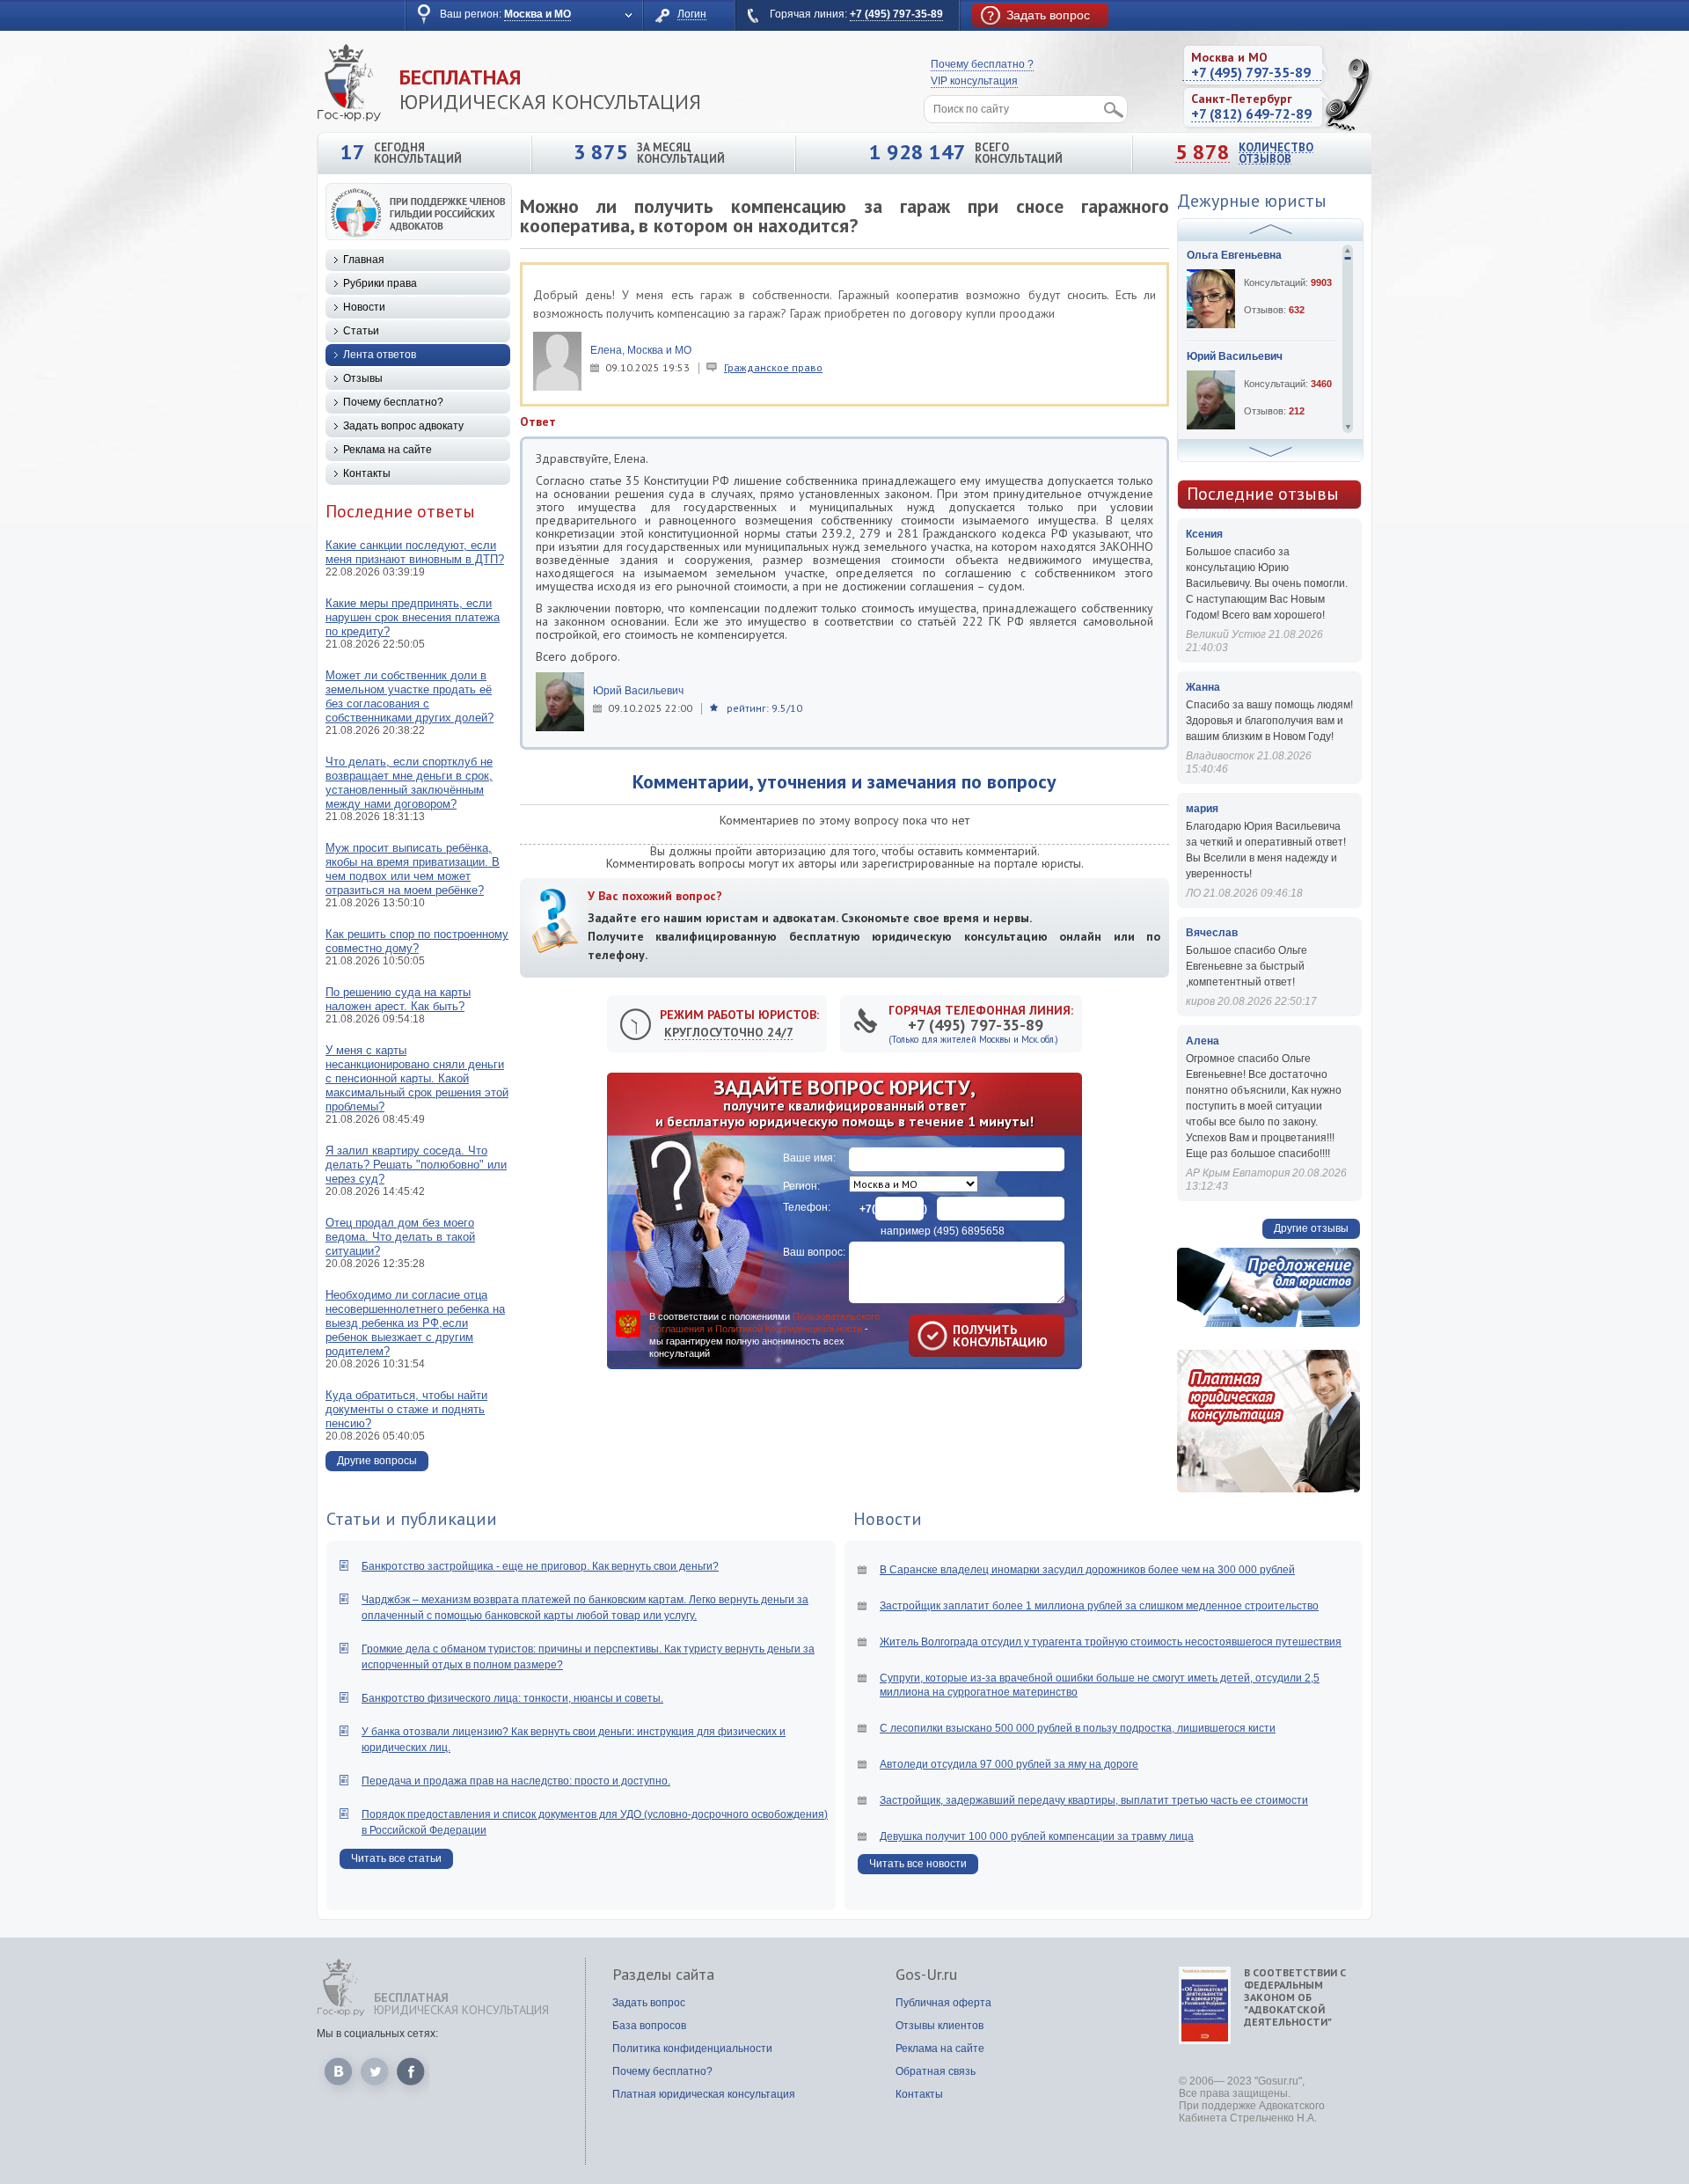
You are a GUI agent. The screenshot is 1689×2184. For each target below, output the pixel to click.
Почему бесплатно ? (982, 64)
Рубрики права (380, 283)
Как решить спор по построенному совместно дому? (417, 941)
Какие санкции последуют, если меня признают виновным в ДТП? (415, 552)
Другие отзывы (1311, 1228)
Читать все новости (918, 1864)
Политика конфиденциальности (692, 2048)
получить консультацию (975, 1336)
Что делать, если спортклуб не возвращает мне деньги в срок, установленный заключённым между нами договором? (409, 783)
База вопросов (649, 2026)
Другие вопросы (377, 1461)
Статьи (361, 331)
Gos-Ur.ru (926, 1975)
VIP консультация (974, 81)
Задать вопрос (649, 2003)
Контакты (367, 473)
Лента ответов (380, 355)
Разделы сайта (663, 1975)
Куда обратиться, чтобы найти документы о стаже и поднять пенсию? (406, 1409)
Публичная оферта (943, 2003)
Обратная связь (936, 2071)
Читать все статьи (396, 1858)
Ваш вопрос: (814, 1252)
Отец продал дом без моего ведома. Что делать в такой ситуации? (400, 1237)
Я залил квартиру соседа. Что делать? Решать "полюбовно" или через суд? (416, 1165)
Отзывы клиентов (940, 2026)
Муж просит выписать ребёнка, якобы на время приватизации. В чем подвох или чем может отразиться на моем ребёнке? (413, 869)
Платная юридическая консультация (704, 2094)
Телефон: (807, 1207)
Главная (364, 260)
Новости (364, 307)
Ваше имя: (809, 1158)
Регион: (801, 1186)
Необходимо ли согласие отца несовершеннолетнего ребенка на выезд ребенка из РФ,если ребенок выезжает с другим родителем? (415, 1323)
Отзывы (363, 378)
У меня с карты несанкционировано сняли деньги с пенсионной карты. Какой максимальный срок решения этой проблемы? (417, 1078)
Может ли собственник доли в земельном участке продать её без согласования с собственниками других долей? (409, 696)
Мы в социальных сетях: (377, 2034)
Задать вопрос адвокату (403, 426)
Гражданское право (773, 367)
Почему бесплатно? (393, 402)
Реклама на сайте (388, 450)
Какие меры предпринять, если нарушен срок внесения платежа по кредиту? (413, 617)
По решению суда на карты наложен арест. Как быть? (398, 999)
